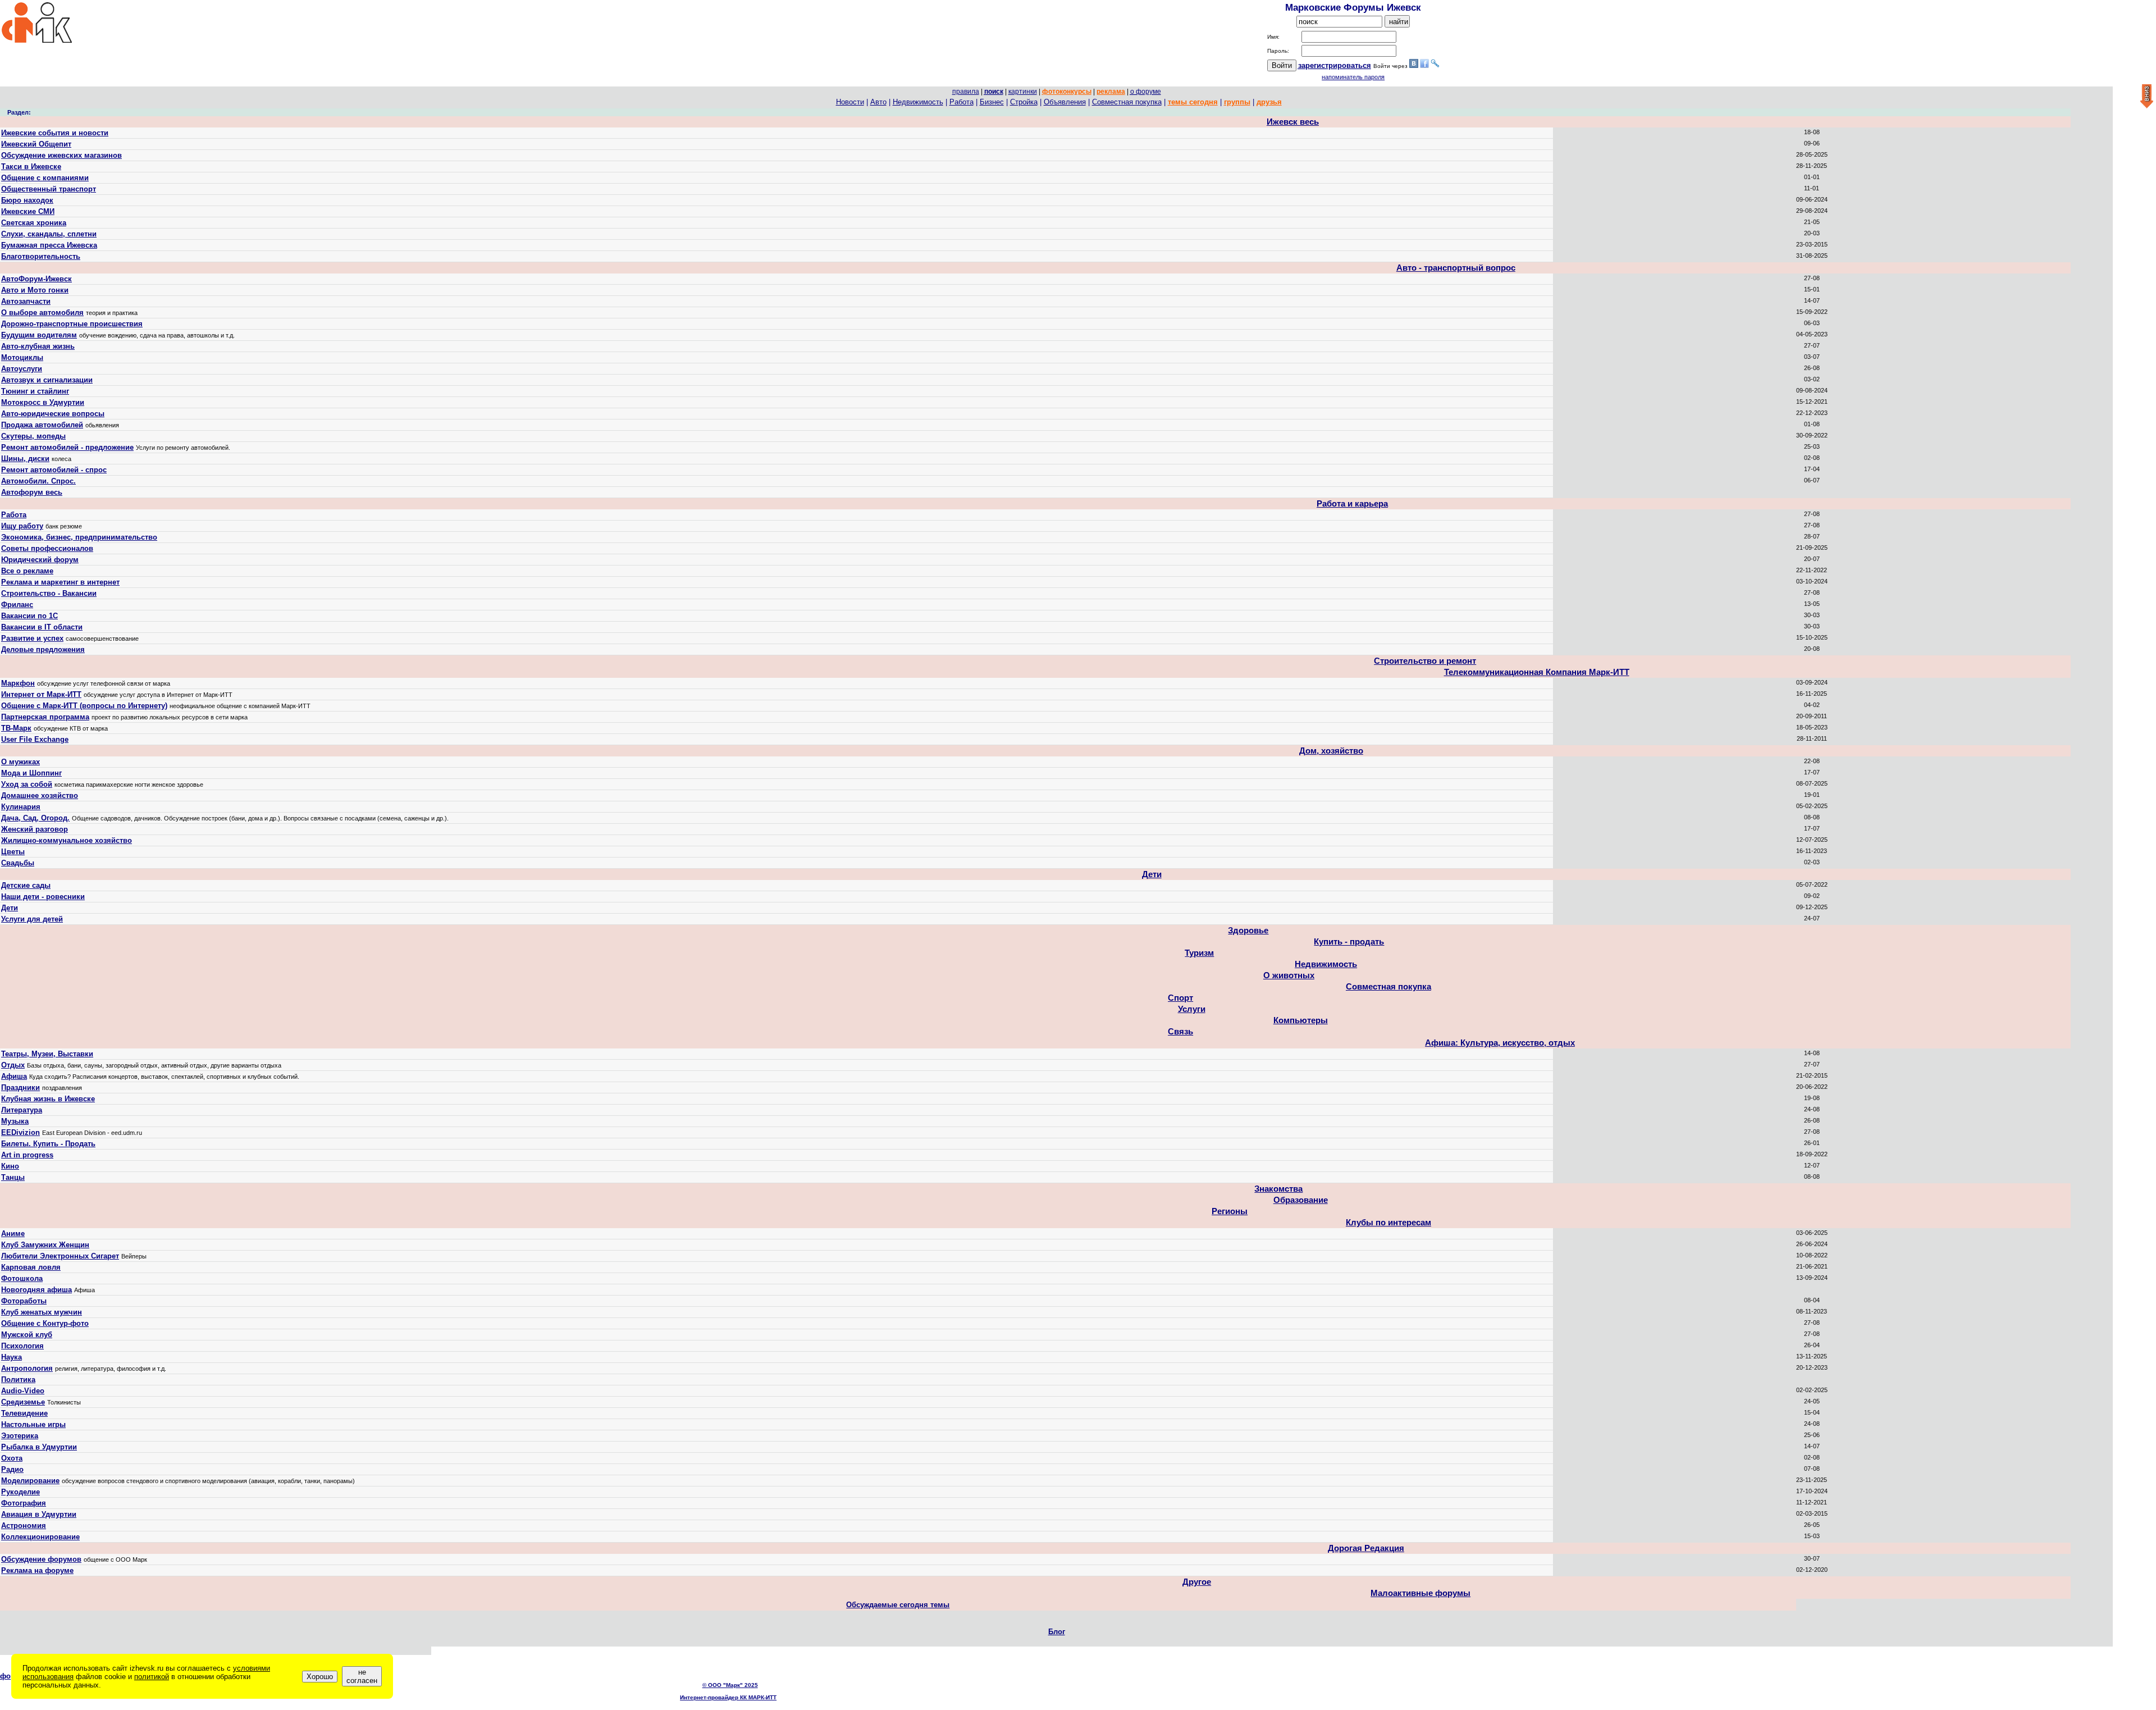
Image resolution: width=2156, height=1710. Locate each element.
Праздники (20, 1087)
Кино (10, 1166)
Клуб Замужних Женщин (45, 1245)
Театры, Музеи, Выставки (47, 1054)
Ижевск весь (1293, 122)
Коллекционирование (40, 1537)
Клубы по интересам (1388, 1223)
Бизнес (992, 102)
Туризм (1199, 953)
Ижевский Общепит (36, 144)
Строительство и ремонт (1425, 661)
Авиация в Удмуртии (39, 1514)
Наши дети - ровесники (43, 897)
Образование (1301, 1200)
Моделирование (30, 1481)
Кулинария (21, 807)
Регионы (1230, 1211)
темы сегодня (1193, 102)
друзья (1269, 102)
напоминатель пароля (1353, 77)
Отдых (13, 1065)
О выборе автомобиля (42, 313)
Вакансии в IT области (42, 627)
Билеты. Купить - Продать (48, 1144)
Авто (878, 102)
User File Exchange (35, 739)
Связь (1180, 1032)
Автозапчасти (26, 301)
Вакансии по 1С (29, 616)
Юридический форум (40, 560)
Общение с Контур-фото (45, 1323)
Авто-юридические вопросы (53, 414)
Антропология (27, 1368)
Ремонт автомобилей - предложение (67, 447)
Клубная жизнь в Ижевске (48, 1099)
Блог (1057, 1632)
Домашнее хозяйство (40, 795)
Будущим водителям (39, 335)
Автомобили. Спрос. (38, 481)
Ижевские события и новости (55, 133)
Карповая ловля (31, 1267)
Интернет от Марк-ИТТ (41, 694)
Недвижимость (918, 102)
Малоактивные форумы (1420, 1593)
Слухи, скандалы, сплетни (49, 234)
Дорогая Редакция (1366, 1548)
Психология (22, 1346)
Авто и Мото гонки (35, 290)
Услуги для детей (32, 919)
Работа (961, 102)
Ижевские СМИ (28, 211)
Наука (12, 1357)
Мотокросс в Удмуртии (43, 402)
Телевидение (24, 1413)
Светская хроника (34, 223)
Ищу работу (22, 526)
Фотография (24, 1503)
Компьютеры (1301, 1020)
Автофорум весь (32, 492)
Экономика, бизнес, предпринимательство (79, 537)
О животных (1289, 975)
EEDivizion (20, 1132)
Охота (12, 1458)
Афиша (14, 1076)
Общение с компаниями (45, 178)
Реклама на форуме (37, 1570)
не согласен (362, 1676)
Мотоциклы (22, 357)
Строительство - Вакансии (49, 593)
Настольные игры (33, 1424)
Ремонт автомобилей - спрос (54, 470)
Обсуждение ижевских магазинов (61, 155)
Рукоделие (20, 1492)
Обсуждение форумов (41, 1559)
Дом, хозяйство (1331, 751)
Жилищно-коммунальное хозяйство (67, 840)
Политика (18, 1380)
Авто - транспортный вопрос (1456, 268)
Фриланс (17, 605)
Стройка (1024, 102)
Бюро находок (27, 200)
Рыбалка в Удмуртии (39, 1447)
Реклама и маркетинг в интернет (60, 582)
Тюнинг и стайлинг (35, 391)
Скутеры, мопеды (33, 436)
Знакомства (1278, 1189)
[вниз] (2147, 97)
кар (1023, 92)
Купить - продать (1349, 942)
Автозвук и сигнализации (47, 380)
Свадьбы (18, 863)
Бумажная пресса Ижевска (49, 245)
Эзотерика (20, 1436)
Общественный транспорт (49, 189)
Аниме (13, 1234)
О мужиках (20, 762)
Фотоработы (24, 1301)
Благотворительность (41, 256)
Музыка (15, 1121)
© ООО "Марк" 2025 (730, 1685)
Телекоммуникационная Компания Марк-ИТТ (1537, 672)
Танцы (13, 1177)
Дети (1152, 874)
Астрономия (24, 1526)
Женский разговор (35, 829)
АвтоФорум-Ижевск (36, 279)
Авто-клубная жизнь (38, 346)
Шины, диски (25, 459)
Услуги (1192, 1009)
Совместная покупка (1127, 102)
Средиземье (23, 1402)
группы (1237, 102)
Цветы (13, 852)
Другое (1197, 1582)
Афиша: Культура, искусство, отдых (1500, 1043)
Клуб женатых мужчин (42, 1312)
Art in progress (27, 1155)
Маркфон (18, 683)
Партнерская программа (45, 717)
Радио (12, 1469)
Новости (850, 102)
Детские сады (26, 885)
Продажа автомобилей (42, 425)
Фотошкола (22, 1278)
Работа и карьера (1352, 504)
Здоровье (1248, 931)
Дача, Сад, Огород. (35, 818)
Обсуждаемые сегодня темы (898, 1605)
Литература (22, 1110)
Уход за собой (27, 784)
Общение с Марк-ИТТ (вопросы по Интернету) (84, 706)
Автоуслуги (22, 369)
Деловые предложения (43, 649)
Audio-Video (23, 1391)
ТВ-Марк (16, 728)
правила (966, 92)
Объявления (1065, 102)
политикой (152, 1677)
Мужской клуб (27, 1335)
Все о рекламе (27, 571)
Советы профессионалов (47, 548)
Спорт (1180, 998)
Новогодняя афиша (36, 1290)
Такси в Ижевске (31, 167)
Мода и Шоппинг (31, 773)
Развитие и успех (32, 638)
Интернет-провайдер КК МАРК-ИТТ (728, 1697)
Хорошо (320, 1677)
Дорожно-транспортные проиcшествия (72, 324)
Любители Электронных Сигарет (60, 1256)
